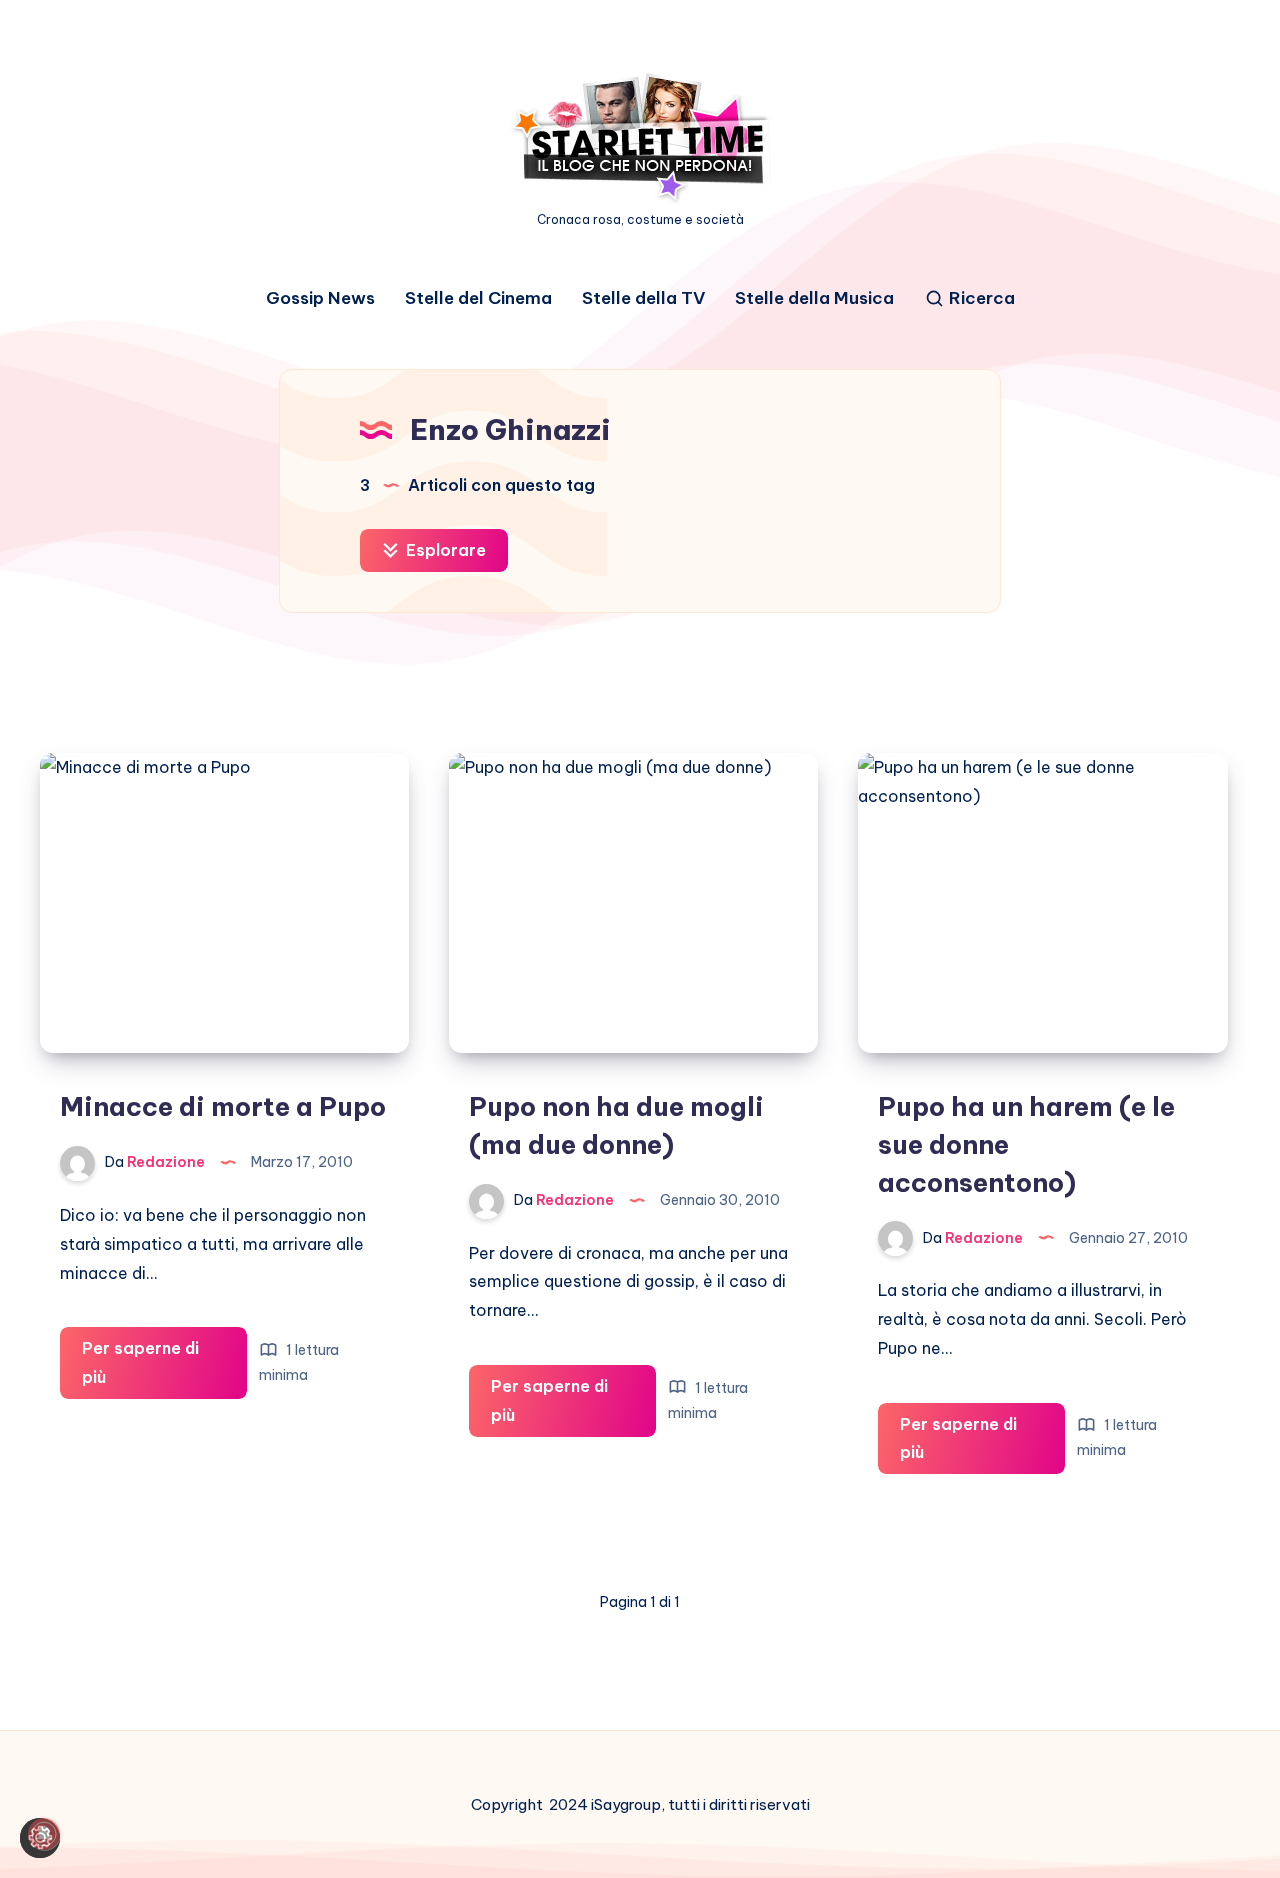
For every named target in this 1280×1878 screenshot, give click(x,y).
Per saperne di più (140, 1368)
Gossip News (320, 298)
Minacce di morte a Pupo (223, 1106)
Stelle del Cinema (478, 298)
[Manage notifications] (44, 1834)
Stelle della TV (643, 298)
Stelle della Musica (814, 298)
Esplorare (444, 550)
